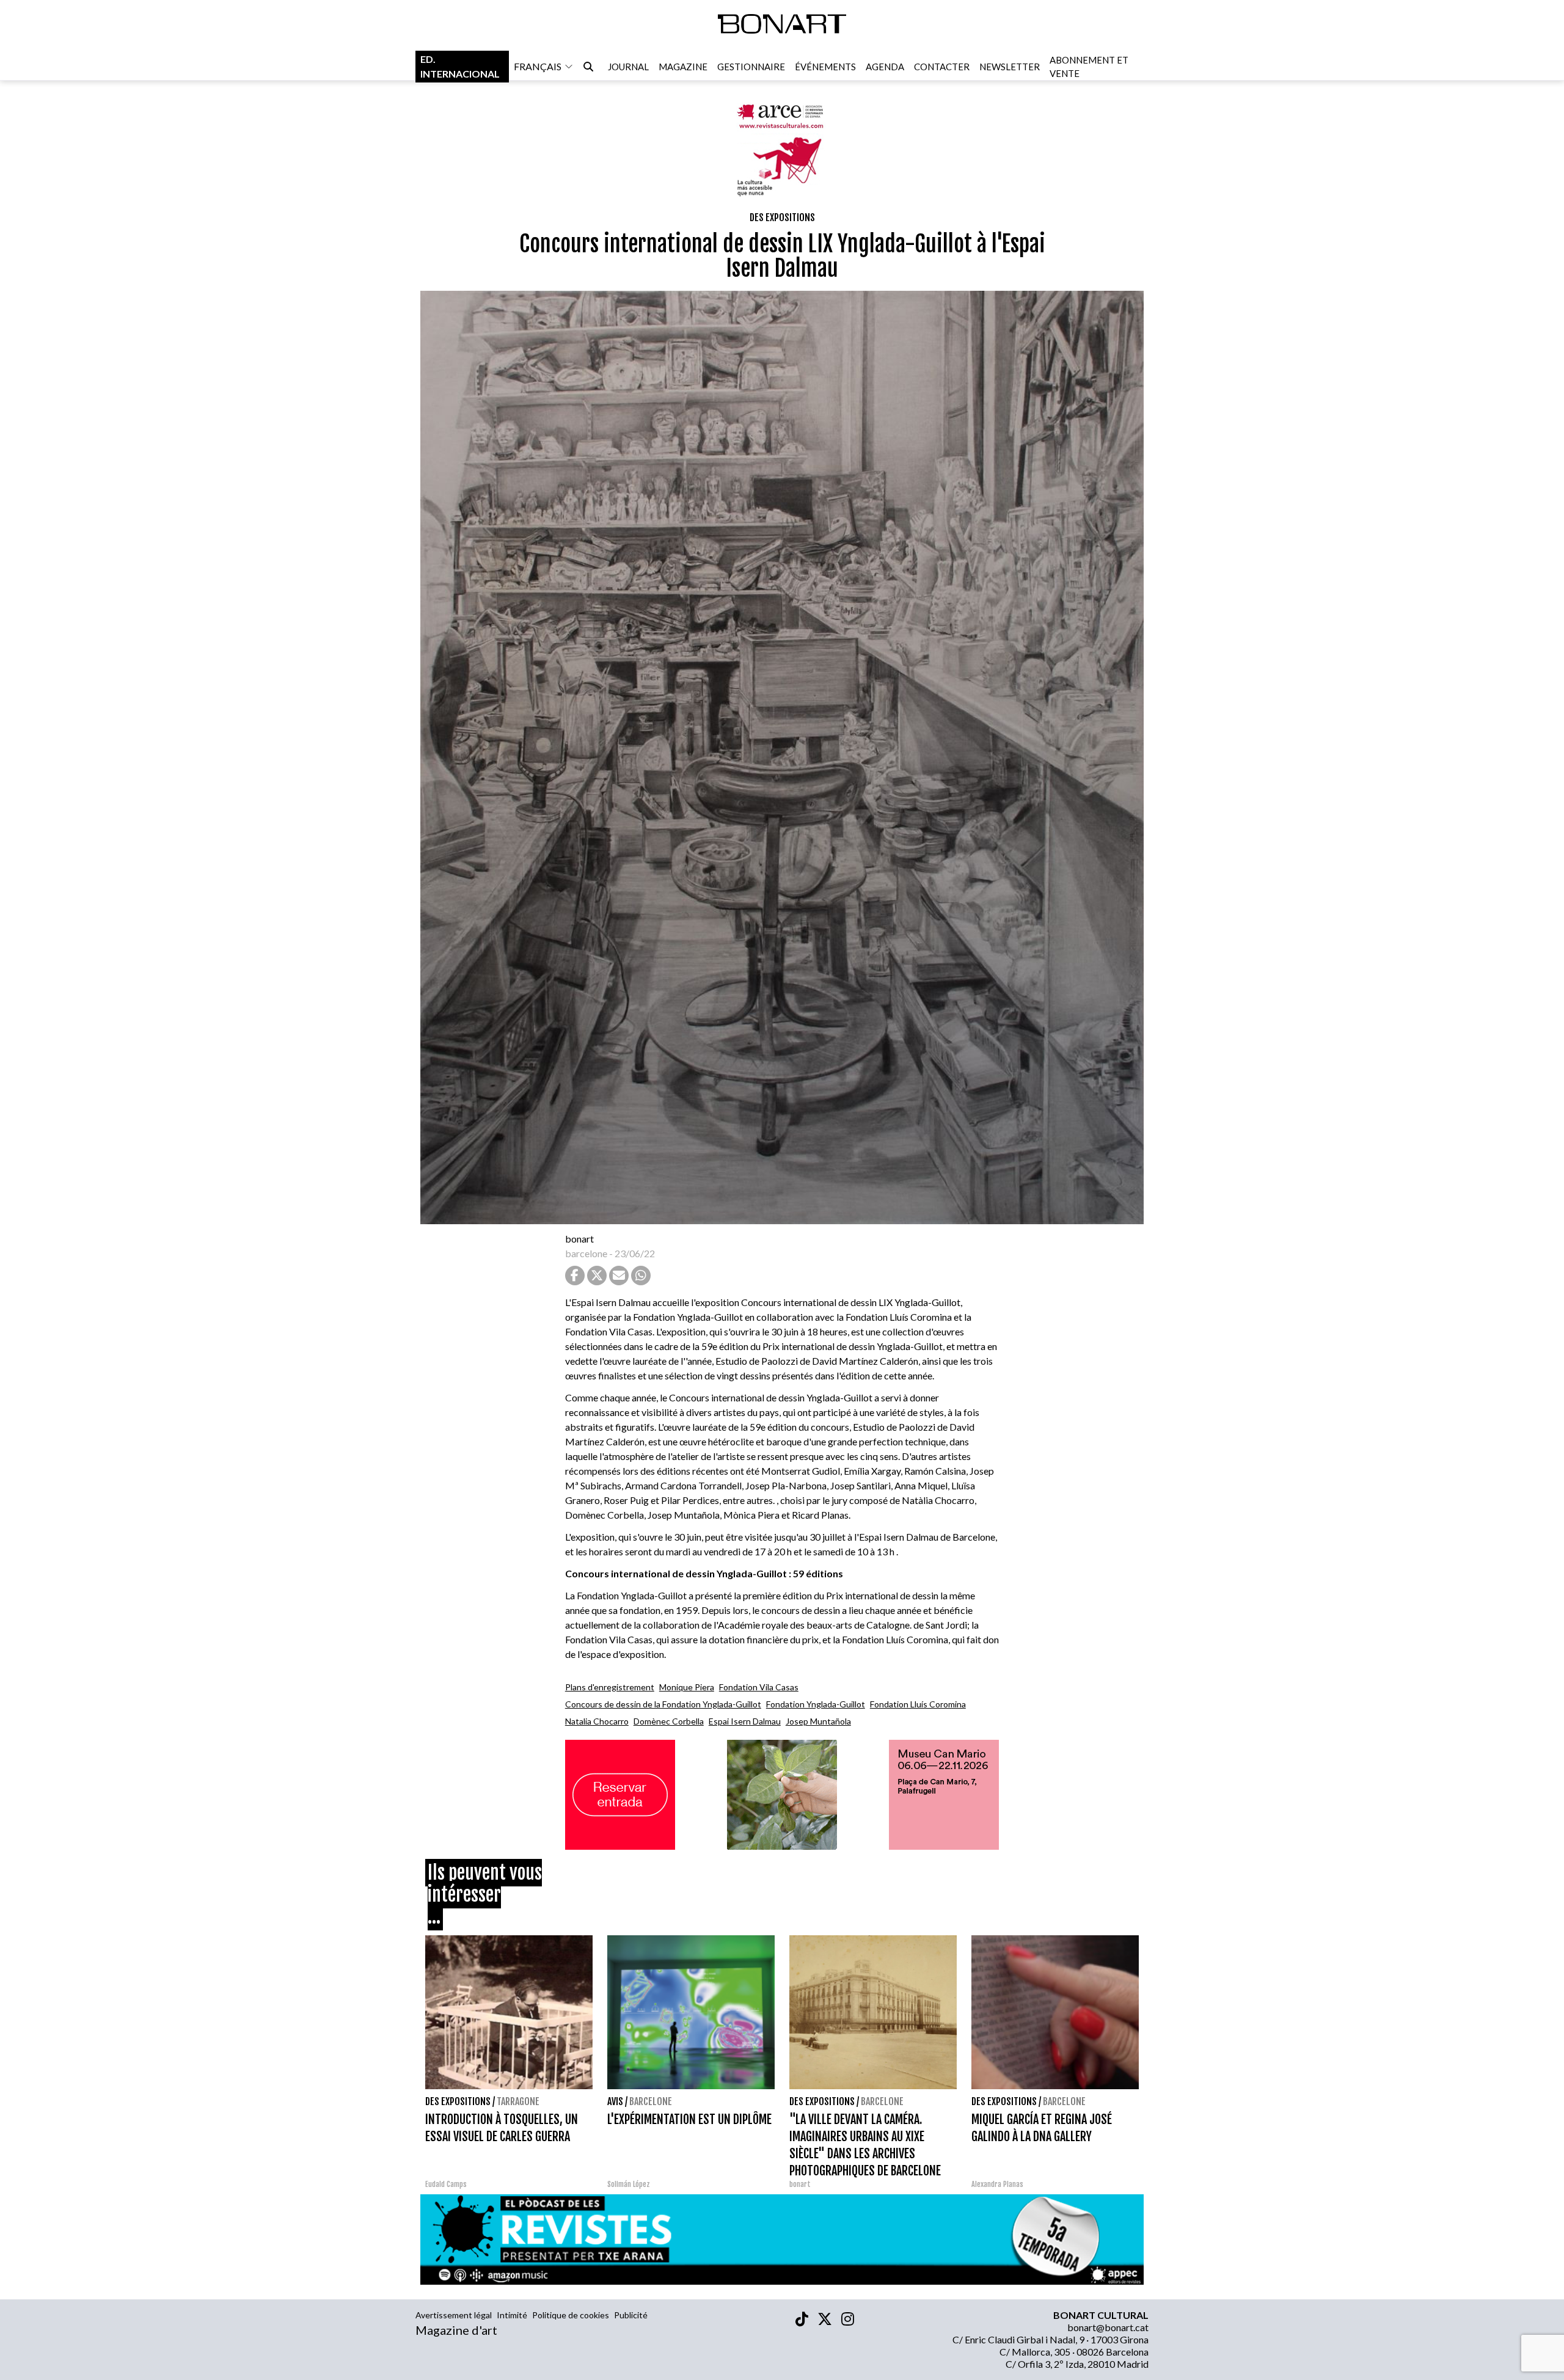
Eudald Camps (446, 2184)
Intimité (512, 2315)
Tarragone (518, 2101)
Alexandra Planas (997, 2184)
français (538, 66)
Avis (615, 2101)
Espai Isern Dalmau (745, 1721)
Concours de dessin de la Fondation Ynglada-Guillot (663, 1704)
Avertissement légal (454, 2315)
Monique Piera (687, 1687)
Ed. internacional (460, 66)
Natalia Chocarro (597, 1721)
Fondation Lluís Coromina (918, 1704)
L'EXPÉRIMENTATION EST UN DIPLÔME (689, 2119)
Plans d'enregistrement (610, 1687)
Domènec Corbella (669, 1721)
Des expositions (782, 217)
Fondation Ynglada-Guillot (816, 1704)
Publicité (631, 2315)
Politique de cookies (571, 2315)
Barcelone (651, 2101)
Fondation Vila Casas (759, 1687)
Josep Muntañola (818, 1721)
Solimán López (629, 2184)
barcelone (586, 1253)
